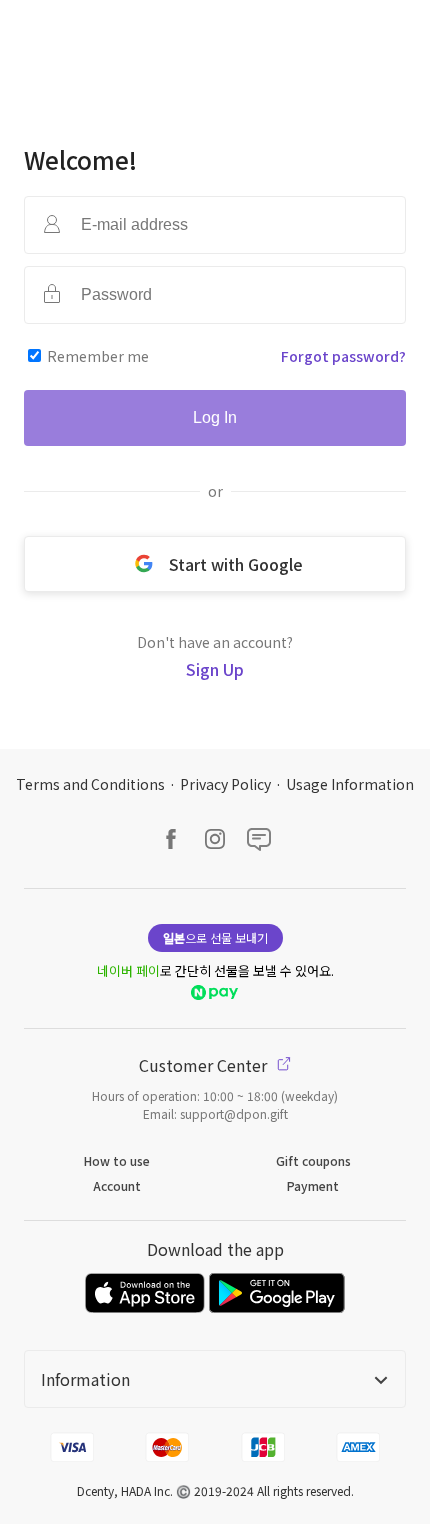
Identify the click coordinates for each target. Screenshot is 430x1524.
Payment (313, 1185)
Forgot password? (343, 356)
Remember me (98, 356)
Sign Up (215, 669)
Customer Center (205, 1065)
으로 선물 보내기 (215, 937)
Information (85, 1379)
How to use (117, 1160)
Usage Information (350, 784)
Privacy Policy (225, 784)
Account (117, 1185)
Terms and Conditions (90, 784)
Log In (215, 417)
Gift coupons (313, 1160)
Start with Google (236, 564)
